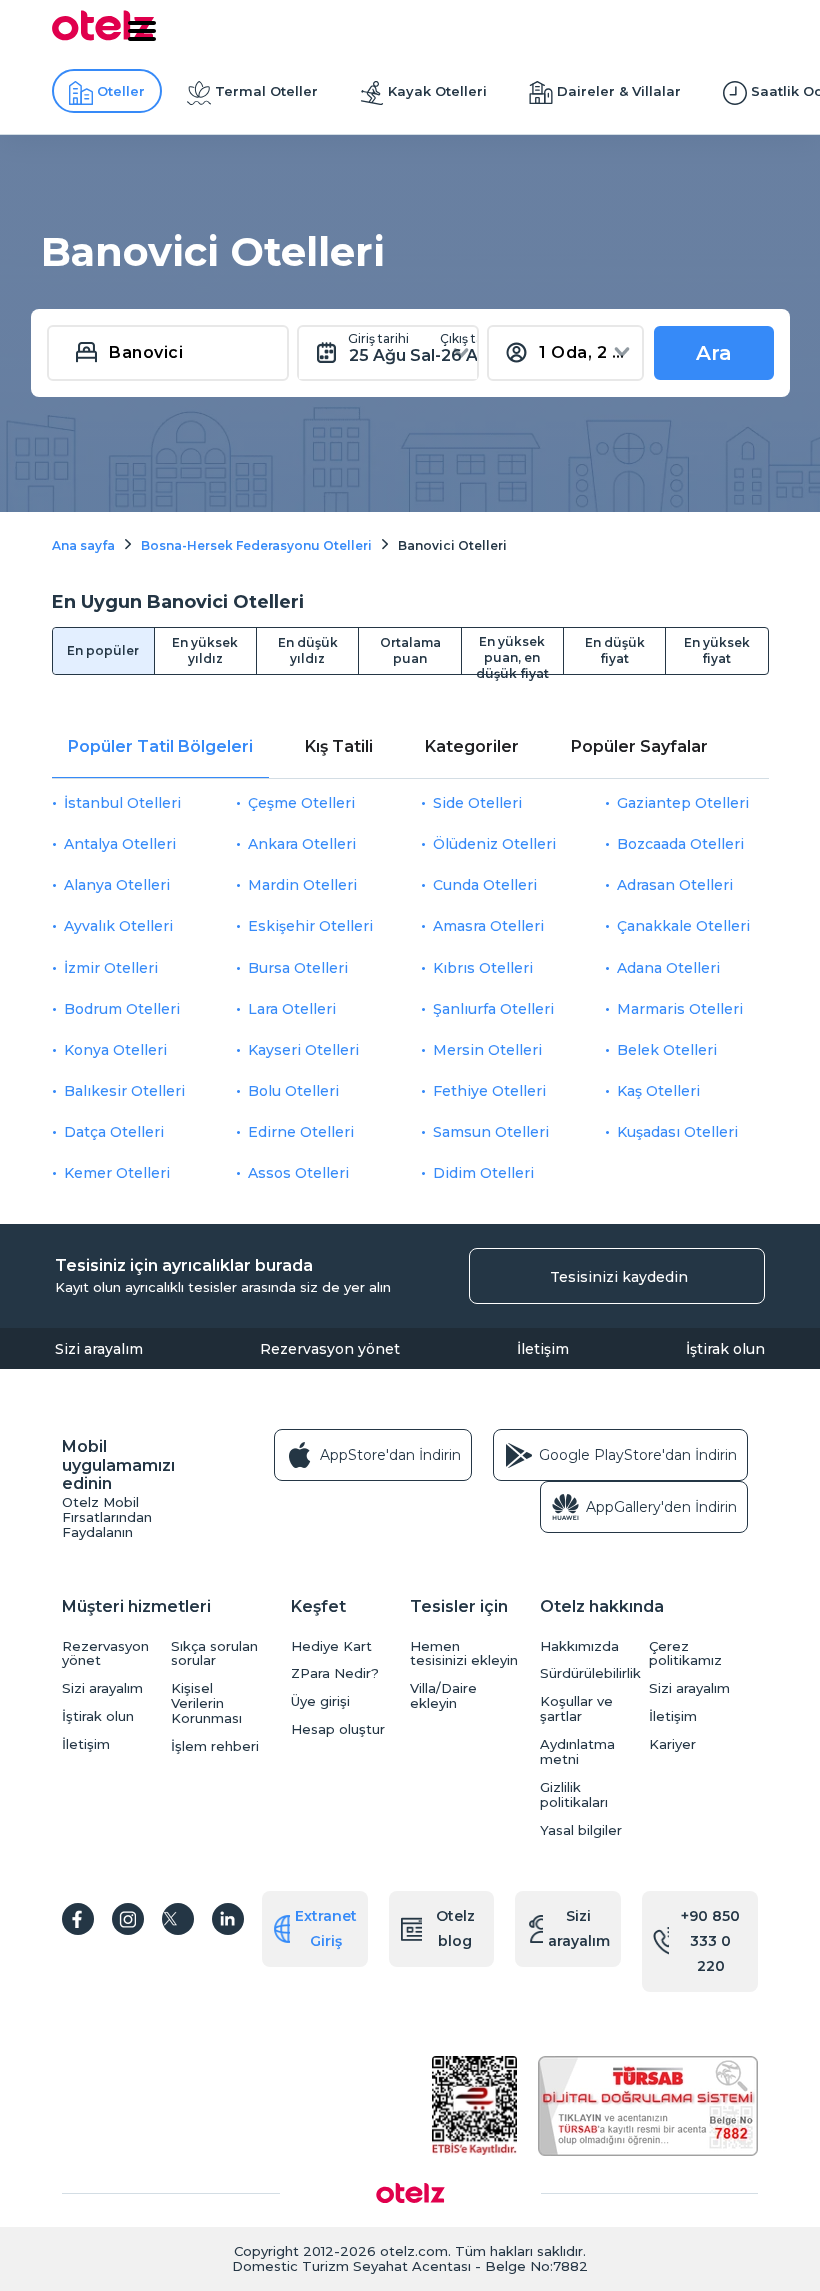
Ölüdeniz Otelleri (494, 844)
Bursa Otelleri (298, 968)
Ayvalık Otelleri (118, 926)
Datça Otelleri (114, 1132)
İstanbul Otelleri (122, 803)
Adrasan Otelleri (675, 885)
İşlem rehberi (215, 1746)
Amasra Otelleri (488, 926)
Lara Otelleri (292, 1009)
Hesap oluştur (338, 1729)
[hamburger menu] (142, 31)
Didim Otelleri (483, 1173)
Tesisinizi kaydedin (619, 1277)
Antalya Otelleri (120, 844)
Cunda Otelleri (485, 885)
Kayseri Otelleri (303, 1050)
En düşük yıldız (308, 650)
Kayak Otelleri (437, 91)
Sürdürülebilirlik (589, 1673)
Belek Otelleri (667, 1050)
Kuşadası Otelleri (677, 1132)
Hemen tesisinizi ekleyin (464, 1654)
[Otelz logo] (103, 37)
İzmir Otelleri (111, 968)
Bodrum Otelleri (122, 1009)
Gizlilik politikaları (574, 1795)
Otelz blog (455, 1928)
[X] (178, 1919)
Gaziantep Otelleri (683, 803)
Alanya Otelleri (117, 885)
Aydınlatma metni (577, 1752)
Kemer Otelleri (117, 1173)
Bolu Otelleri (293, 1091)
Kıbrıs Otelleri (483, 968)
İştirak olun (725, 1349)
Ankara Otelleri (302, 844)
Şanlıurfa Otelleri (493, 1009)
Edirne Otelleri (301, 1132)
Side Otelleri (477, 803)
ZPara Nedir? (335, 1673)
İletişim (543, 1349)
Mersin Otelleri (487, 1050)
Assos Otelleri (298, 1173)
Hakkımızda (579, 1646)
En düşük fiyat (615, 650)
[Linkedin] (228, 1919)
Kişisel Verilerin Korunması (206, 1703)
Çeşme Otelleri (301, 803)
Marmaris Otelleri (680, 1009)
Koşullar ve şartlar (576, 1709)
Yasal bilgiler (581, 1830)
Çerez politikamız (685, 1654)
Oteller (121, 91)
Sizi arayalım (99, 1349)
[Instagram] (128, 1919)
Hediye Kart (331, 1646)
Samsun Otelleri (491, 1132)
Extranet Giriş (326, 1928)
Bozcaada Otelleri (680, 844)
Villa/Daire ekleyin (443, 1696)
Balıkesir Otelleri (124, 1091)
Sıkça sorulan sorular (214, 1654)
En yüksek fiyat (717, 650)
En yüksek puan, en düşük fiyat (512, 654)
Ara (714, 353)
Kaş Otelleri (658, 1091)
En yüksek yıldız (205, 650)
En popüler (103, 650)
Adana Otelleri (668, 968)
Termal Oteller (266, 91)
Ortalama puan (410, 650)
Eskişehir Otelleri (310, 926)
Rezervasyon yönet (330, 1349)
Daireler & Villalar (619, 91)
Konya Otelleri (115, 1050)
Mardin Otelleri (302, 885)
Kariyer (672, 1744)
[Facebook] (78, 1919)
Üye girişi (320, 1701)
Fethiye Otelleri (489, 1091)
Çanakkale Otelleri (683, 926)
